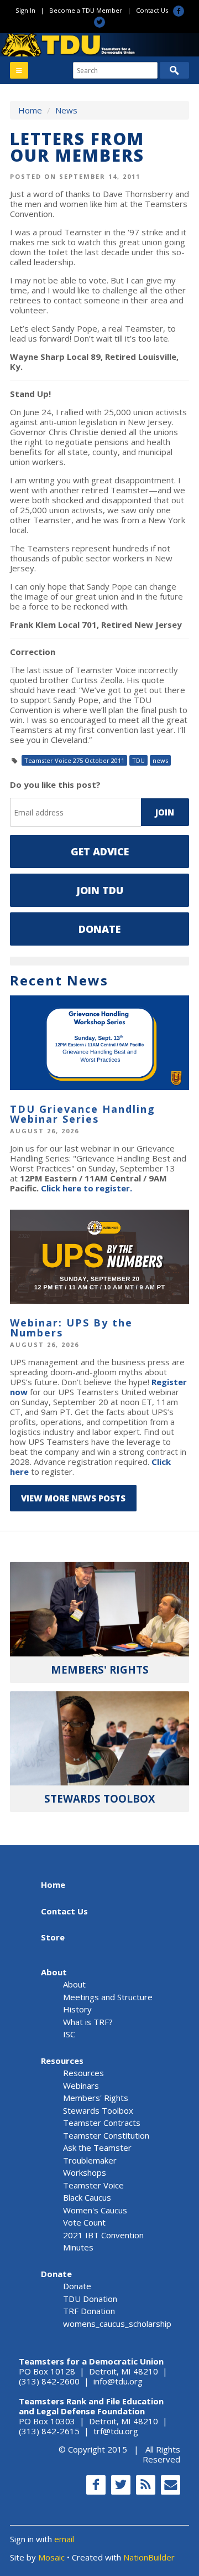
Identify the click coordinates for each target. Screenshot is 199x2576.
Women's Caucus (95, 2210)
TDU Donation (90, 2299)
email (64, 2539)
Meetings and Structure (108, 1997)
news (160, 760)
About (54, 1972)
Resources (62, 2061)
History (77, 2009)
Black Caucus (87, 2197)
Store (53, 1937)
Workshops (85, 2172)
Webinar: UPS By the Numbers (71, 1328)
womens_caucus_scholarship (117, 2324)
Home (30, 110)
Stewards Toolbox (98, 2110)
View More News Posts (73, 1498)
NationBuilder (149, 2557)
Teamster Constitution (106, 2135)
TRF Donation (89, 2311)
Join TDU (100, 890)
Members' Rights (96, 2098)
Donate (99, 929)
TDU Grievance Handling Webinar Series (83, 1114)
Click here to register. (87, 1188)
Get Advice (100, 851)
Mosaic (51, 2557)
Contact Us (152, 10)
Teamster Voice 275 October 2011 (74, 760)
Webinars (81, 2085)
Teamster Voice (93, 2185)
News (66, 110)
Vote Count (84, 2222)
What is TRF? (88, 2022)
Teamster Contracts (102, 2123)
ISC (69, 2034)
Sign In (25, 10)
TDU (138, 760)
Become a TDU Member (86, 10)
